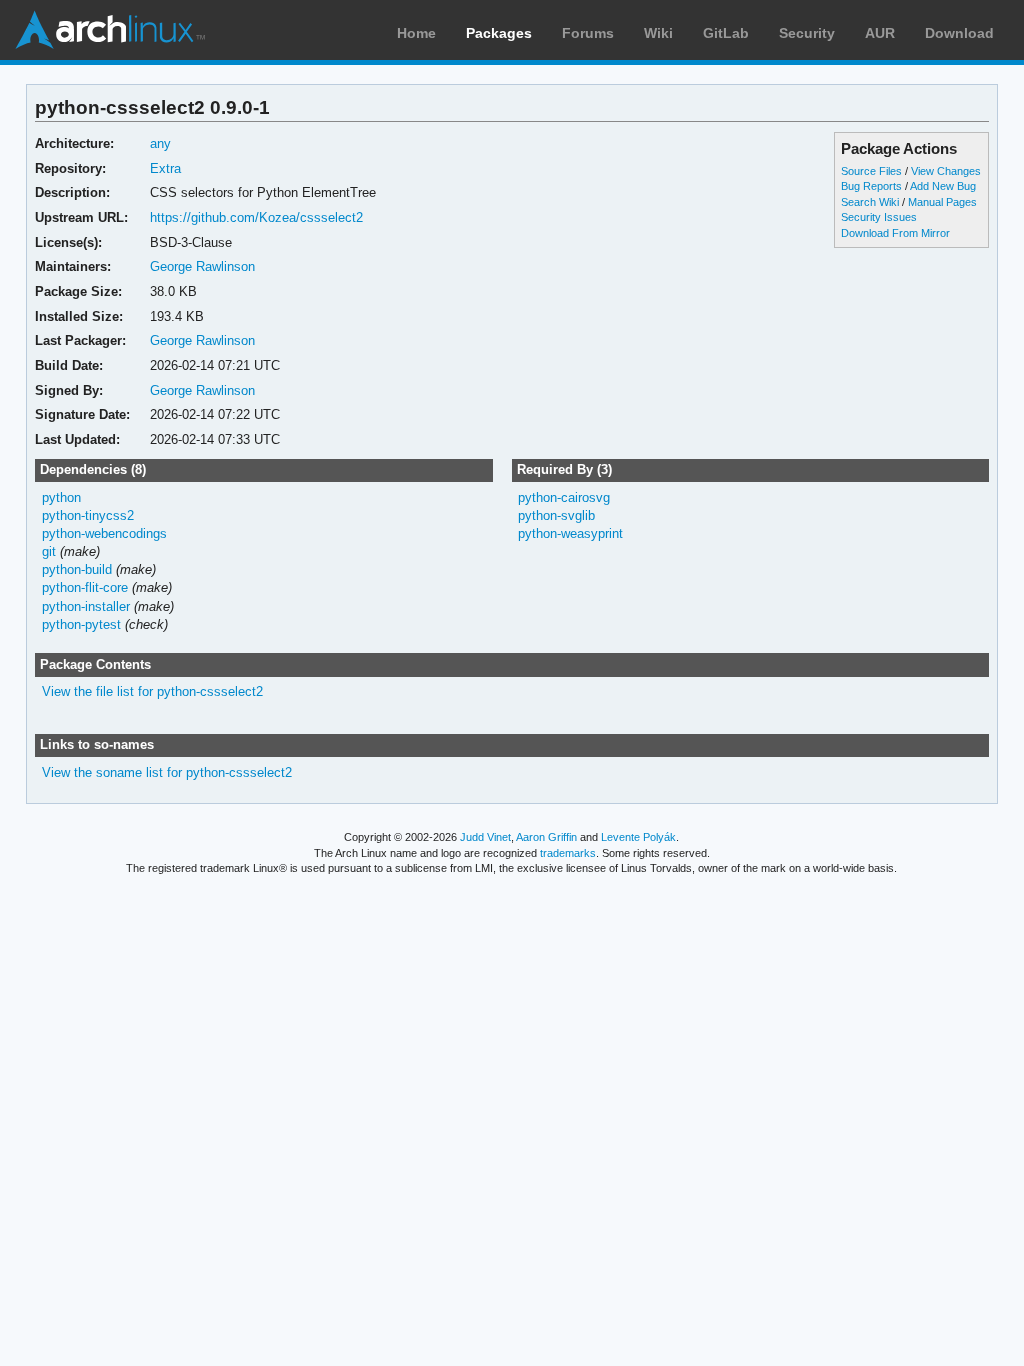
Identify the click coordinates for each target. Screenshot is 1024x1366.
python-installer (86, 606)
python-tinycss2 (88, 515)
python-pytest (81, 624)
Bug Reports (871, 186)
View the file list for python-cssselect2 (152, 691)
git (49, 551)
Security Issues (879, 217)
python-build (77, 569)
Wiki (658, 33)
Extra (165, 168)
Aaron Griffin (546, 837)
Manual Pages (942, 202)
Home (416, 33)
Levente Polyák (638, 837)
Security (807, 33)
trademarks (568, 853)
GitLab (726, 33)
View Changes (946, 171)
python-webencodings (104, 533)
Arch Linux (110, 30)
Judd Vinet (485, 837)
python (61, 497)
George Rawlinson (202, 266)
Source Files (871, 171)
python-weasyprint (570, 533)
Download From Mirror (895, 233)
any (160, 143)
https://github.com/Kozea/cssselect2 (256, 217)
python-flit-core (85, 587)
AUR (880, 33)
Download (959, 33)
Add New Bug (943, 186)
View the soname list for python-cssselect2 (167, 772)
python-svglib (556, 515)
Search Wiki (870, 202)
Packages (499, 33)
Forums (588, 33)
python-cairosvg (564, 497)
